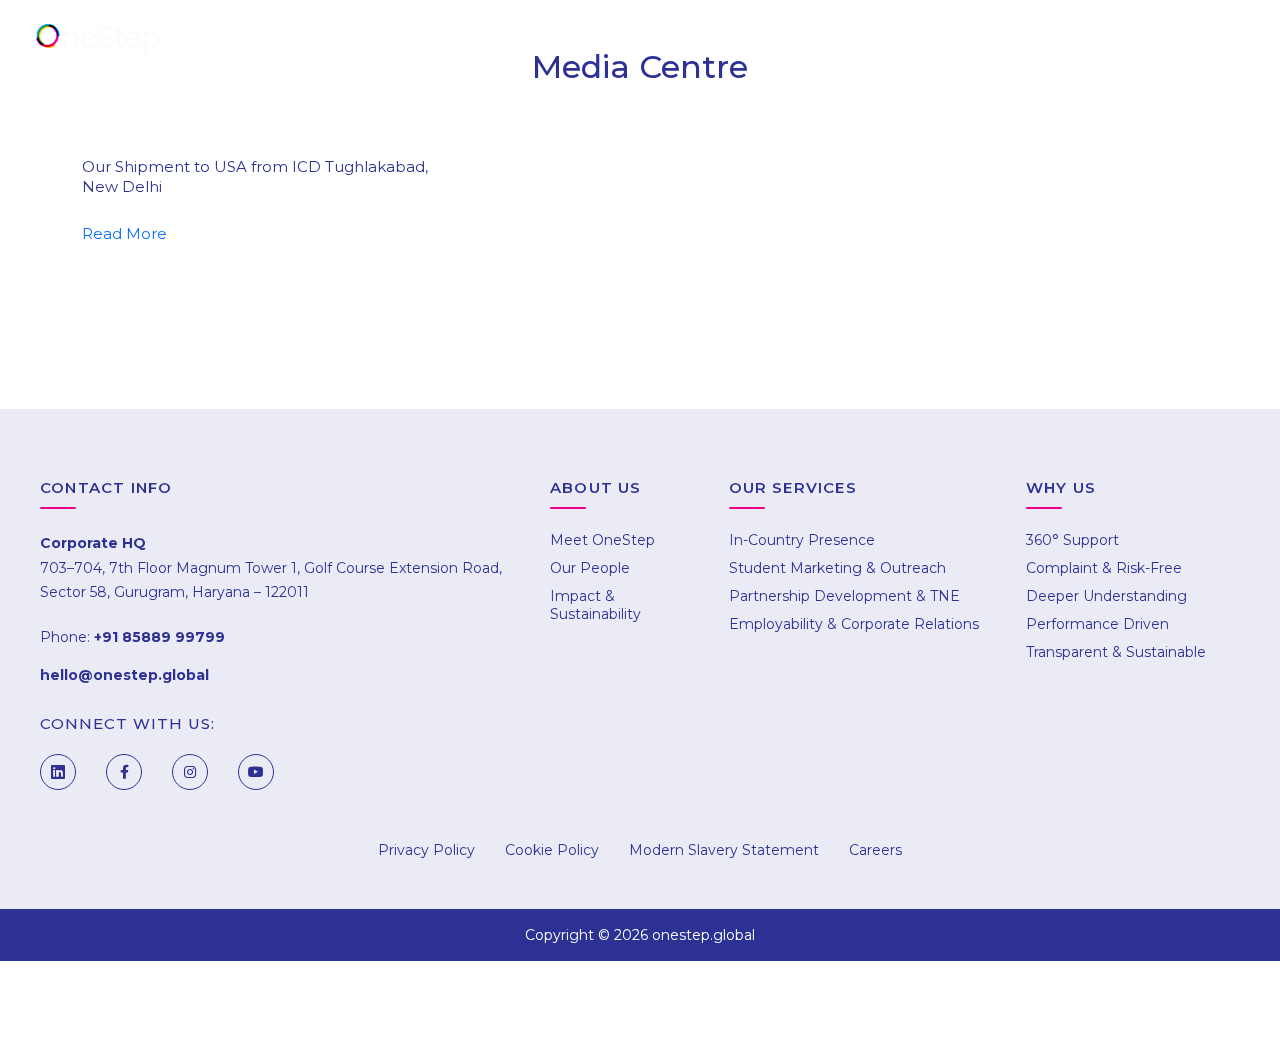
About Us (403, 41)
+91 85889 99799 (159, 637)
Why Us (707, 41)
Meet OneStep (602, 540)
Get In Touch (1185, 41)
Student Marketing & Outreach (837, 568)
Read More (124, 233)
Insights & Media (870, 41)
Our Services (558, 41)
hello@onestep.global (124, 675)
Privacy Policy (426, 850)
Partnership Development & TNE (844, 596)
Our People (590, 568)
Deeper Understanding (1106, 596)
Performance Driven (1097, 624)
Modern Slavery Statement (724, 850)
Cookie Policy (552, 850)
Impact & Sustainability (595, 605)
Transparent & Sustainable (1116, 652)
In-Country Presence (802, 540)
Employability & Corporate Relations (854, 624)
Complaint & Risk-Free (1104, 568)
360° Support (1072, 540)
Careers (1035, 41)
